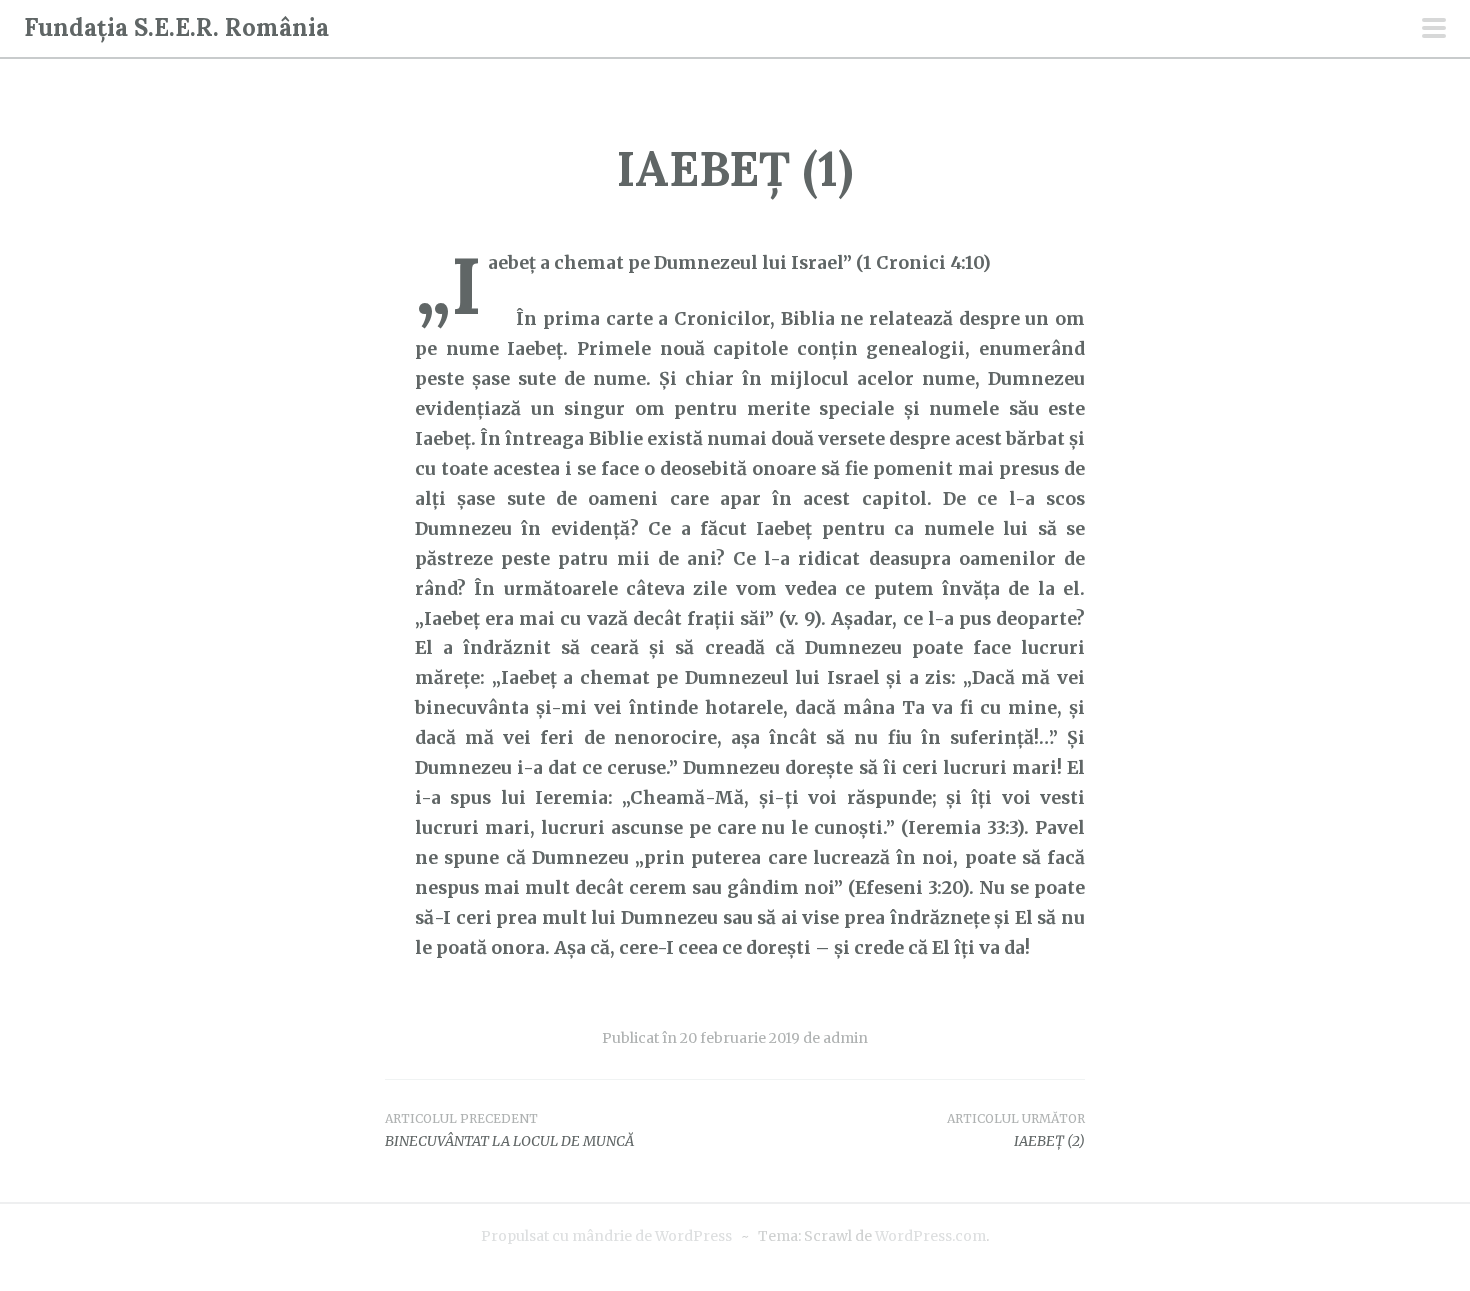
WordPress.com (930, 1236)
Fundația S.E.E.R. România (176, 27)
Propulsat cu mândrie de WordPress (606, 1236)
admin (845, 1038)
